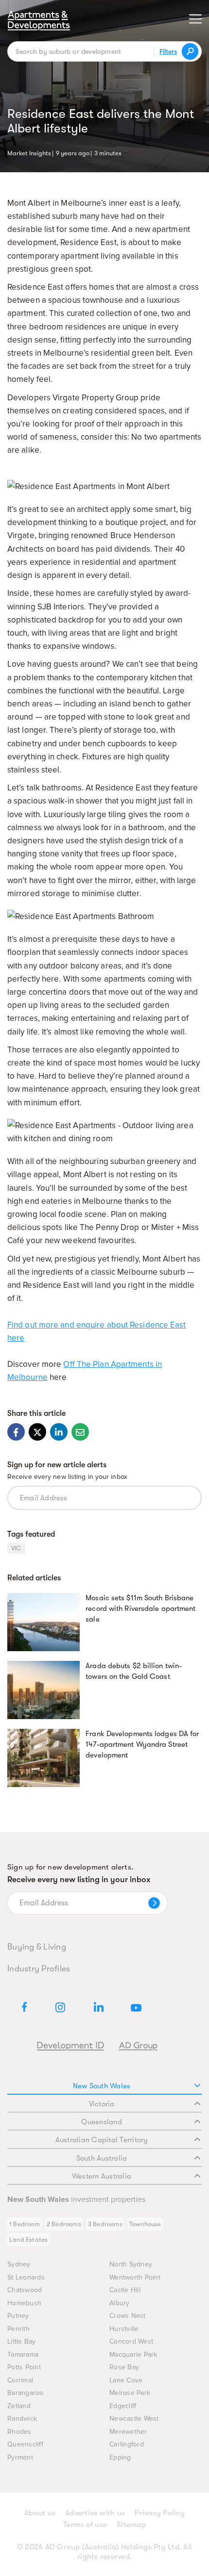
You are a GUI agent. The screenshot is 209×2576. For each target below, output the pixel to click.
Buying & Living (37, 1947)
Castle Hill (125, 2290)
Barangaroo (26, 2393)
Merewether (128, 2432)
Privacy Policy (160, 2513)
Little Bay (22, 2341)
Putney (18, 2316)
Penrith (18, 2329)
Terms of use (85, 2525)
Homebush (24, 2303)
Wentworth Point (135, 2277)
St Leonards (26, 2277)
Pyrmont (20, 2457)
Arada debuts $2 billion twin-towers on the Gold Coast (134, 1671)
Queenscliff (25, 2444)
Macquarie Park (133, 2354)
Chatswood (25, 2290)
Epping (120, 2457)
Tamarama (23, 2354)
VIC (16, 1548)
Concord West (131, 2341)
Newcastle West (134, 2419)
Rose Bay (124, 2367)
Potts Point (24, 2367)
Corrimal (20, 2380)
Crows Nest (128, 2316)
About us (40, 2513)
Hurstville (124, 2329)
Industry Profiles (39, 1969)
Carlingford (127, 2444)
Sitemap (131, 2525)
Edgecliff (123, 2406)
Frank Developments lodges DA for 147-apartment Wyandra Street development (142, 1744)
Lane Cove (126, 2380)
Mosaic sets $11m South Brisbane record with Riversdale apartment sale (140, 1608)
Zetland (19, 2406)
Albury (120, 2303)
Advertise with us (95, 2513)
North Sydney (131, 2264)
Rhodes (19, 2432)
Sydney (19, 2264)
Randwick (22, 2419)
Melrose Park (130, 2393)
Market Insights (29, 152)
